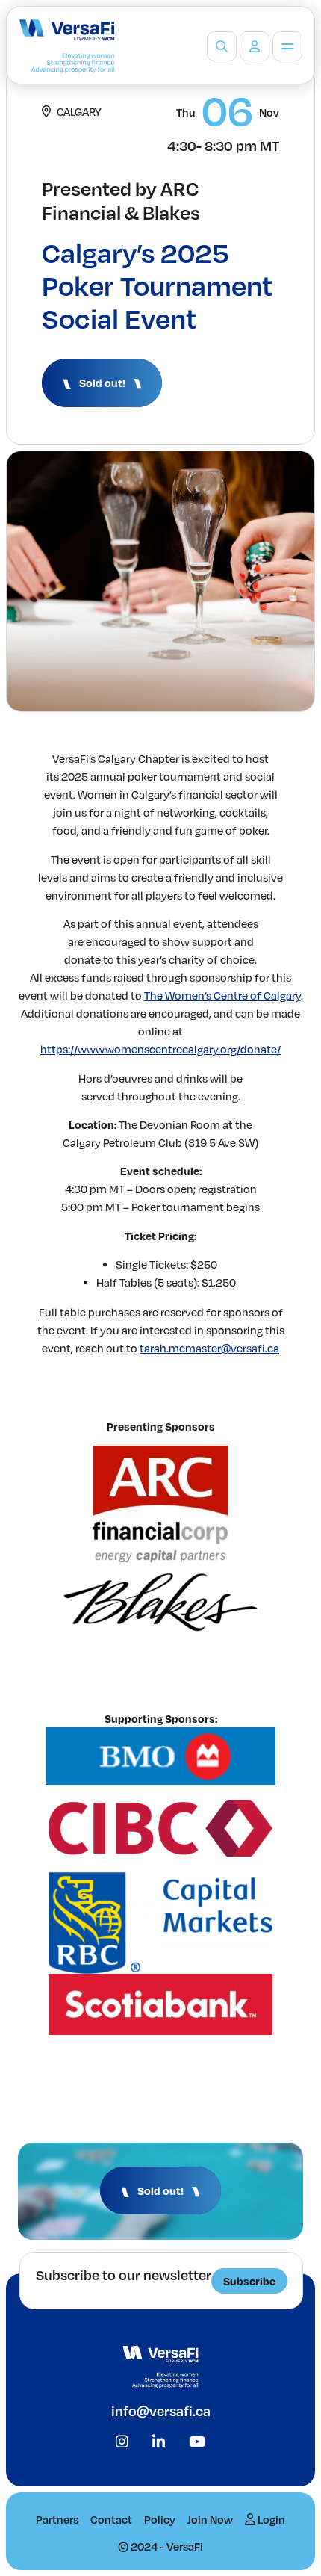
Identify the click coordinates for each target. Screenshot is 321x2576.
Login (270, 2519)
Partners (57, 2519)
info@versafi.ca (161, 2411)
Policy (160, 2519)
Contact (111, 2519)
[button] (102, 383)
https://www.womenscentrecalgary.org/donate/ (160, 1049)
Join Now (210, 2519)
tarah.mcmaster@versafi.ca (209, 1348)
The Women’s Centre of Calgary (222, 995)
